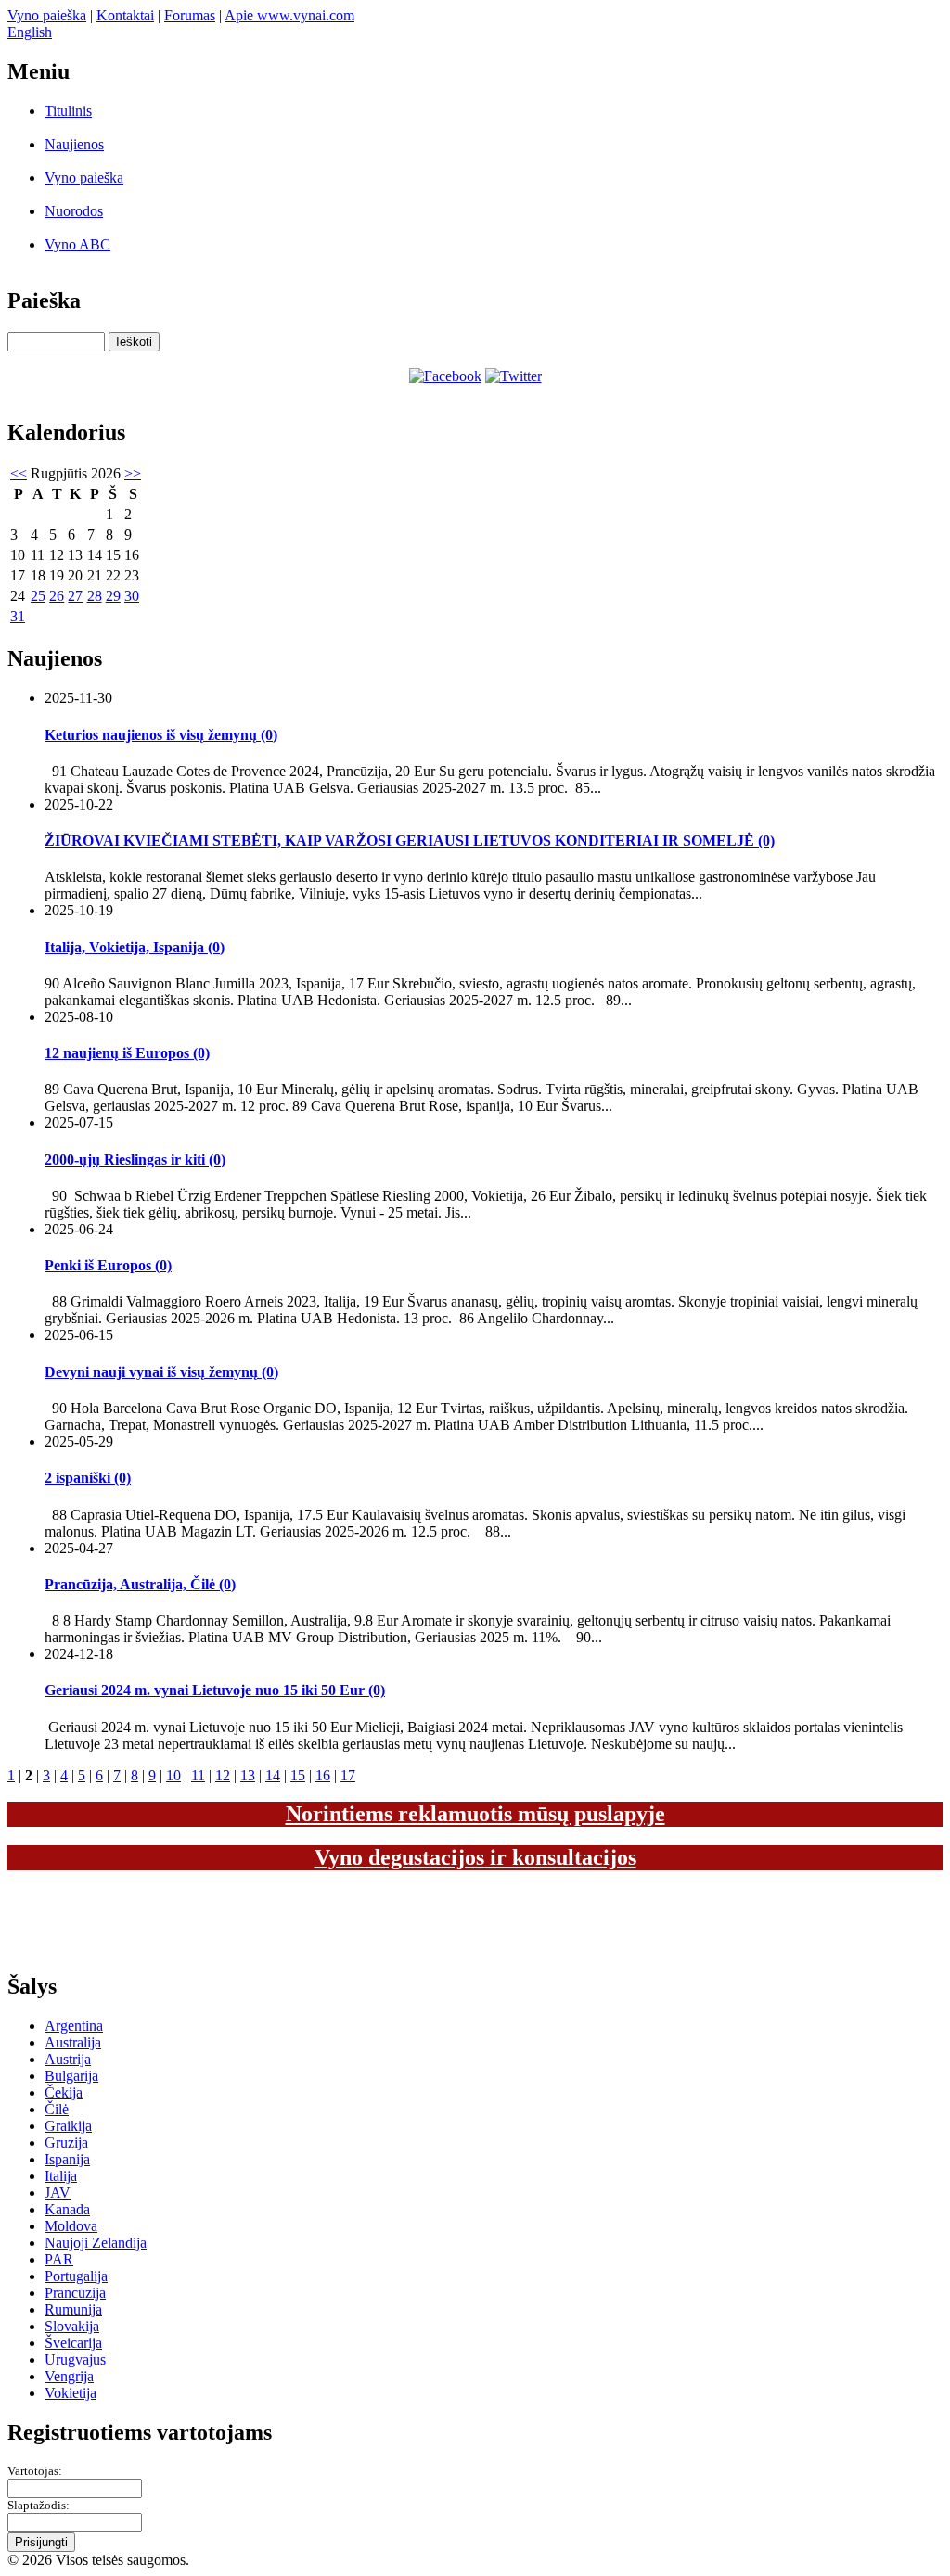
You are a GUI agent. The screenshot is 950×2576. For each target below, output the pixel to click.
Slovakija (72, 2326)
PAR (59, 2259)
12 (223, 1775)
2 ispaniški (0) (88, 1478)
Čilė (57, 2109)
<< (19, 473)
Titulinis (68, 111)
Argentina (74, 2026)
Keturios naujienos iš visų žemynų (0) (161, 735)
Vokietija (71, 2393)
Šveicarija (73, 2343)
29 (113, 596)
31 (18, 616)
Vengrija (69, 2376)
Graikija (68, 2126)
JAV (58, 2193)
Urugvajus (75, 2359)
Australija (73, 2042)
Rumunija (73, 2309)
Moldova (71, 2226)
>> (133, 473)
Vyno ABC (77, 244)
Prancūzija (75, 2293)
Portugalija (76, 2276)
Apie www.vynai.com (289, 15)
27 (75, 596)
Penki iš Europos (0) (108, 1265)
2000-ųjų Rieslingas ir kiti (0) (135, 1160)
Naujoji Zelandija (96, 2243)
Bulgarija (71, 2076)
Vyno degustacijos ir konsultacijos (475, 1857)
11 (198, 1775)
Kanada (67, 2209)
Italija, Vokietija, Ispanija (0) (135, 947)
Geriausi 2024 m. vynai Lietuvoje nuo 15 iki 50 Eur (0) (215, 1690)
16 (323, 1775)
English (30, 32)
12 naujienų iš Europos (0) (127, 1053)
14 (273, 1775)
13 (248, 1775)
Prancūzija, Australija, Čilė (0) (140, 1584)
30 (132, 596)
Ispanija (67, 2159)
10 (173, 1775)
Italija (61, 2176)
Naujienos (74, 144)
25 (38, 596)
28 (95, 596)
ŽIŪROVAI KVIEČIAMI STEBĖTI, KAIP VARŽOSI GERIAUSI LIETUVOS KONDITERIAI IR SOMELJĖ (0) (410, 841)
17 (348, 1775)
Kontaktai (125, 15)
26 (57, 596)
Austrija (68, 2059)
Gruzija (66, 2142)
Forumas (190, 15)
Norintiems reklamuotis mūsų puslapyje (475, 1814)
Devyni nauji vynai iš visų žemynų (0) (161, 1372)
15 (298, 1775)
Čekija (64, 2092)
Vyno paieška (47, 15)
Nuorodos (74, 211)
